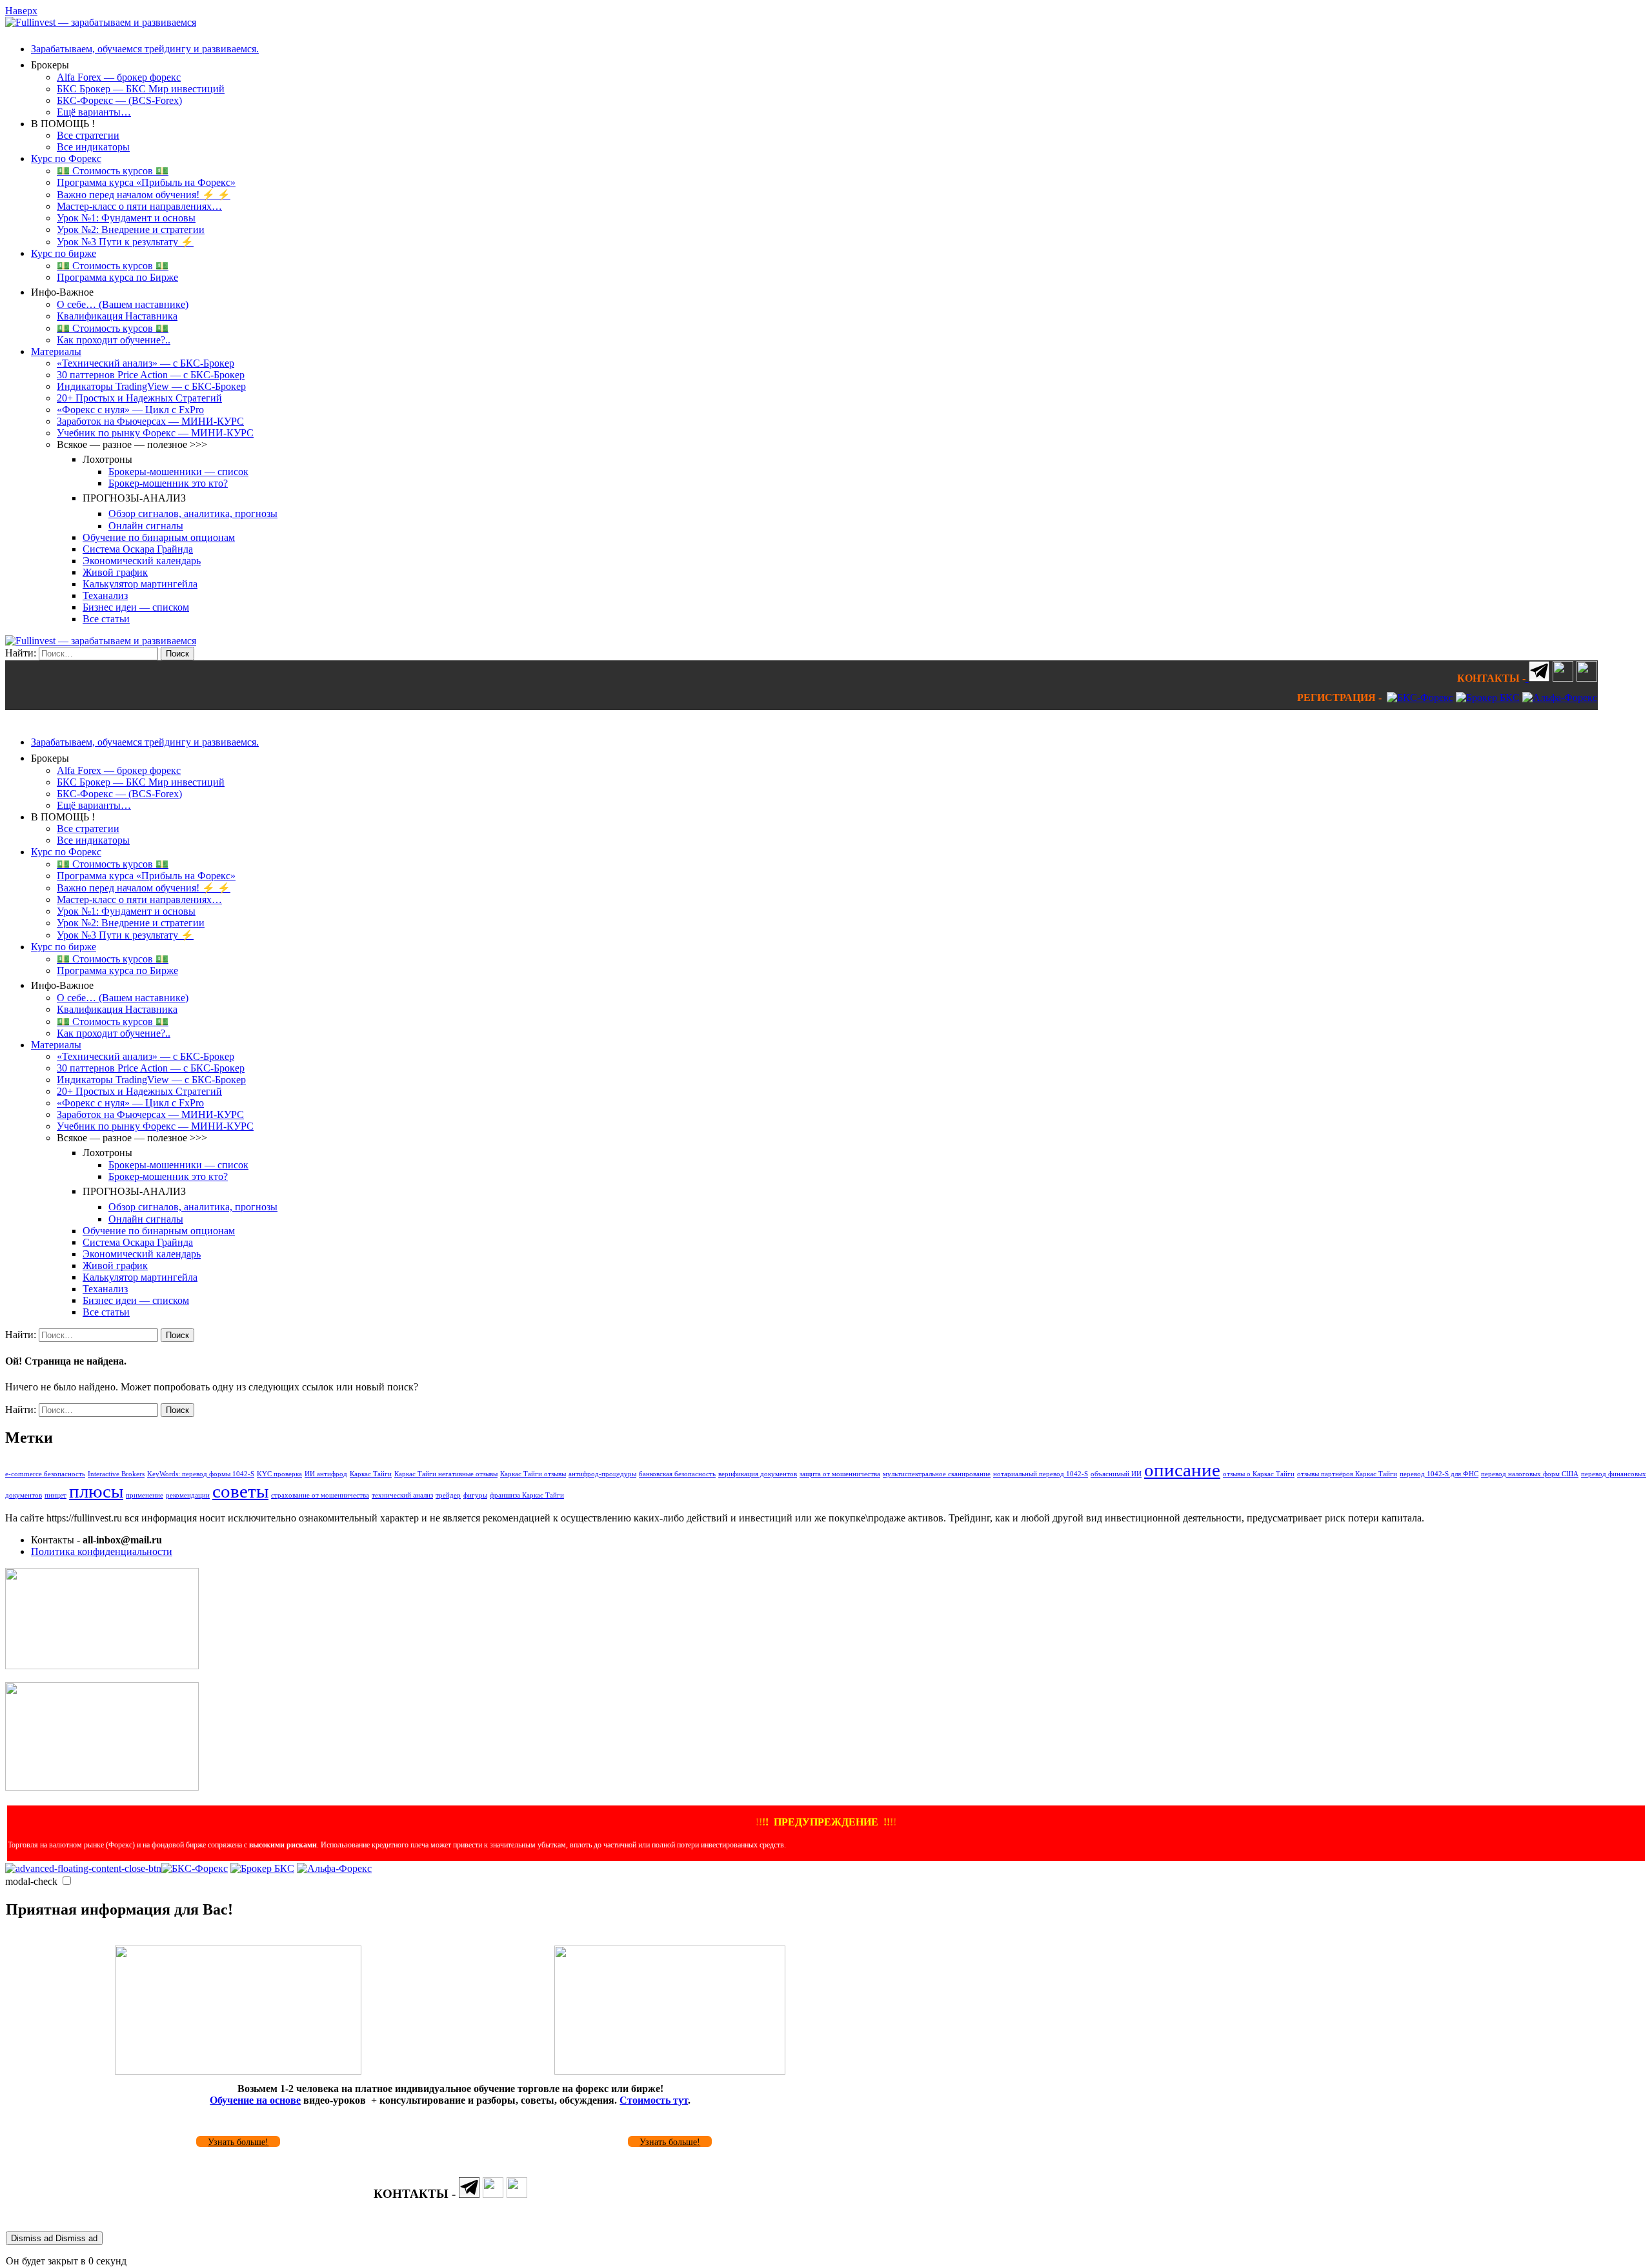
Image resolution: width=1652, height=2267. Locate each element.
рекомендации (188, 1495)
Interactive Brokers (116, 1474)
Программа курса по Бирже (117, 277)
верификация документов (758, 1474)
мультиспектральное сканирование (937, 1474)
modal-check (31, 1881)
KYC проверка (279, 1474)
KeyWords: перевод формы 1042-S (201, 1474)
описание (1182, 1470)
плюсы (96, 1491)
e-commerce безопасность (45, 1474)
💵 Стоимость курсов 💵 (113, 171)
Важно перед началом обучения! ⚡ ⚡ (144, 195)
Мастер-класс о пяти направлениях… (139, 206)
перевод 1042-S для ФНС (1439, 1474)
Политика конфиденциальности (102, 1551)
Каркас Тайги (371, 1474)
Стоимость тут (654, 2100)
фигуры (475, 1495)
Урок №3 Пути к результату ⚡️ (125, 242)
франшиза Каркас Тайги (527, 1495)
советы (240, 1491)
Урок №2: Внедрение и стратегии (131, 229)
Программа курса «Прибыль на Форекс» (146, 182)
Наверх (21, 11)
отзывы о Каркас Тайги (1259, 1474)
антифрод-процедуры (602, 1474)
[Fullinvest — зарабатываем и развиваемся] (101, 22)
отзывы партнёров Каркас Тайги (1347, 1474)
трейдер (448, 1495)
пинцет (55, 1495)
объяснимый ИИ (1116, 1474)
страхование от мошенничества (320, 1495)
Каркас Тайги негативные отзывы (446, 1474)
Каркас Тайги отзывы (533, 1474)
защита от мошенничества (840, 1474)
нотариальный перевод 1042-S (1041, 1474)
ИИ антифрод (326, 1474)
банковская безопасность (677, 1474)
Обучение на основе (255, 2100)
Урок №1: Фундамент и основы (126, 218)
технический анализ (402, 1495)
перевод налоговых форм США (1530, 1474)
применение (145, 1495)
